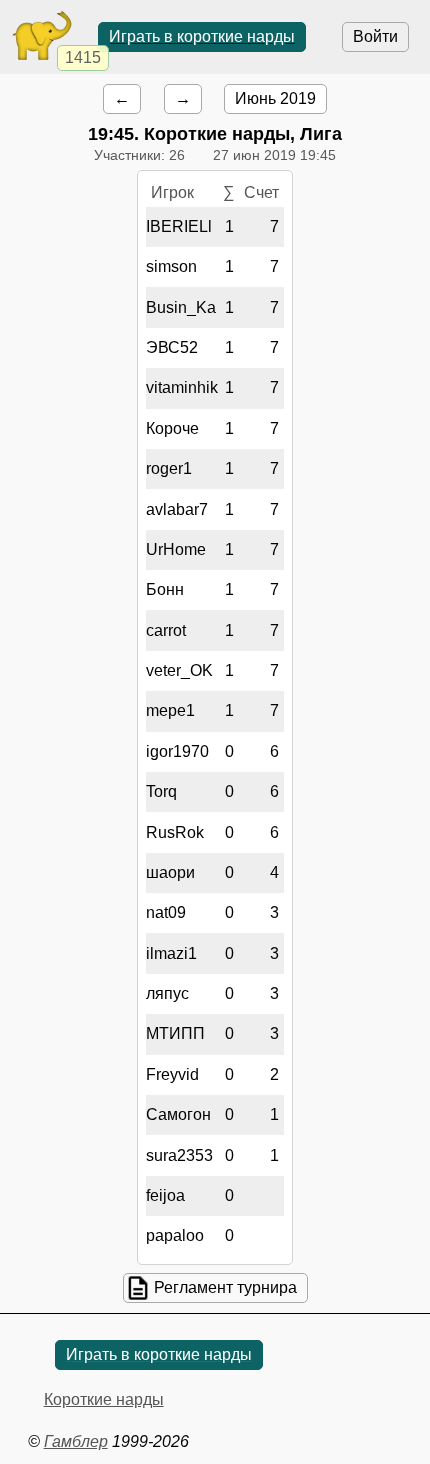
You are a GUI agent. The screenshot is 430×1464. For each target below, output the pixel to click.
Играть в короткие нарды (202, 36)
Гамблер (76, 1441)
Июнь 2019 (275, 98)
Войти (375, 36)
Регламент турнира (225, 1287)
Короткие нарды (104, 1399)
